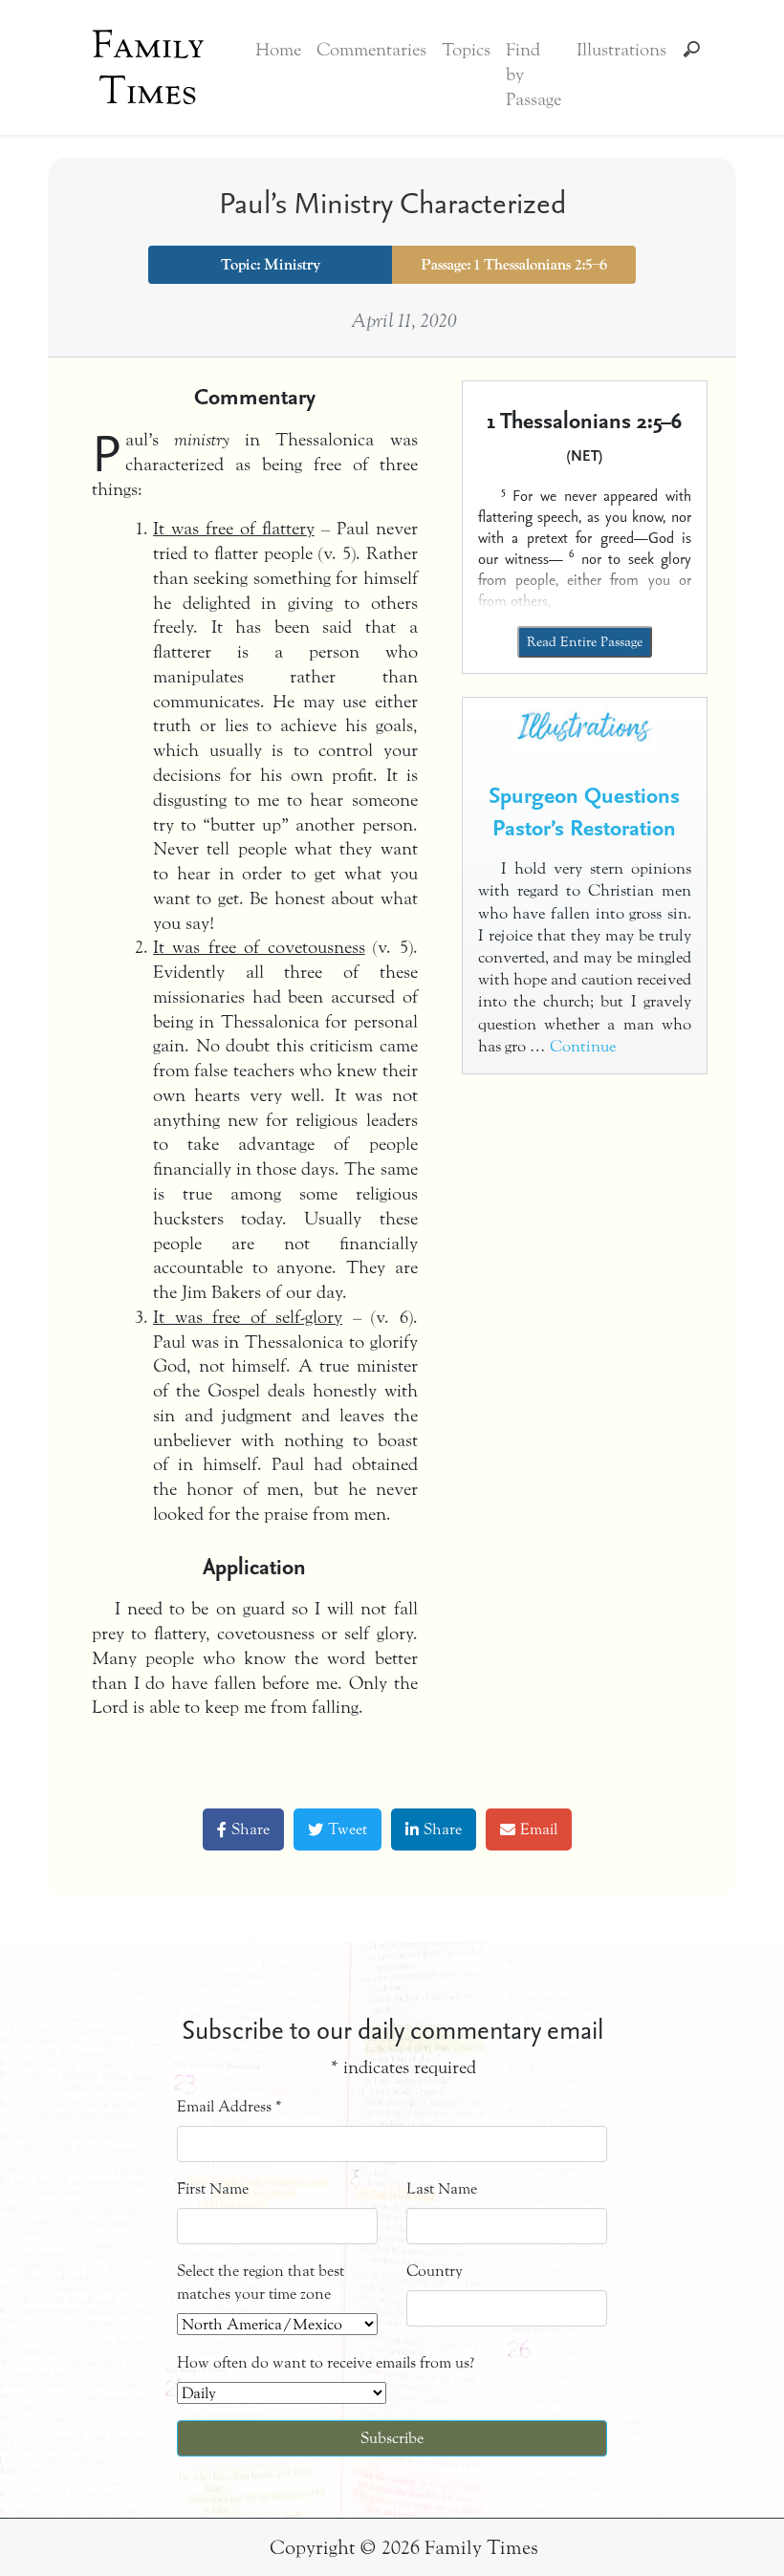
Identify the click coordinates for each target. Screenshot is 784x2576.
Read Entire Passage (585, 642)
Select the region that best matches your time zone (261, 2282)
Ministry (292, 265)
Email (539, 1829)
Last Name (442, 2188)
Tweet (348, 1829)
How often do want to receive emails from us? (326, 2362)
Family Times (148, 68)
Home (278, 50)
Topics (466, 50)
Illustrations (621, 50)
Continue (583, 1047)
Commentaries (371, 50)
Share (250, 1829)
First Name (213, 2188)
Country (435, 2271)
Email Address (229, 2106)
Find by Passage (534, 75)
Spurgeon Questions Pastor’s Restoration (584, 811)
